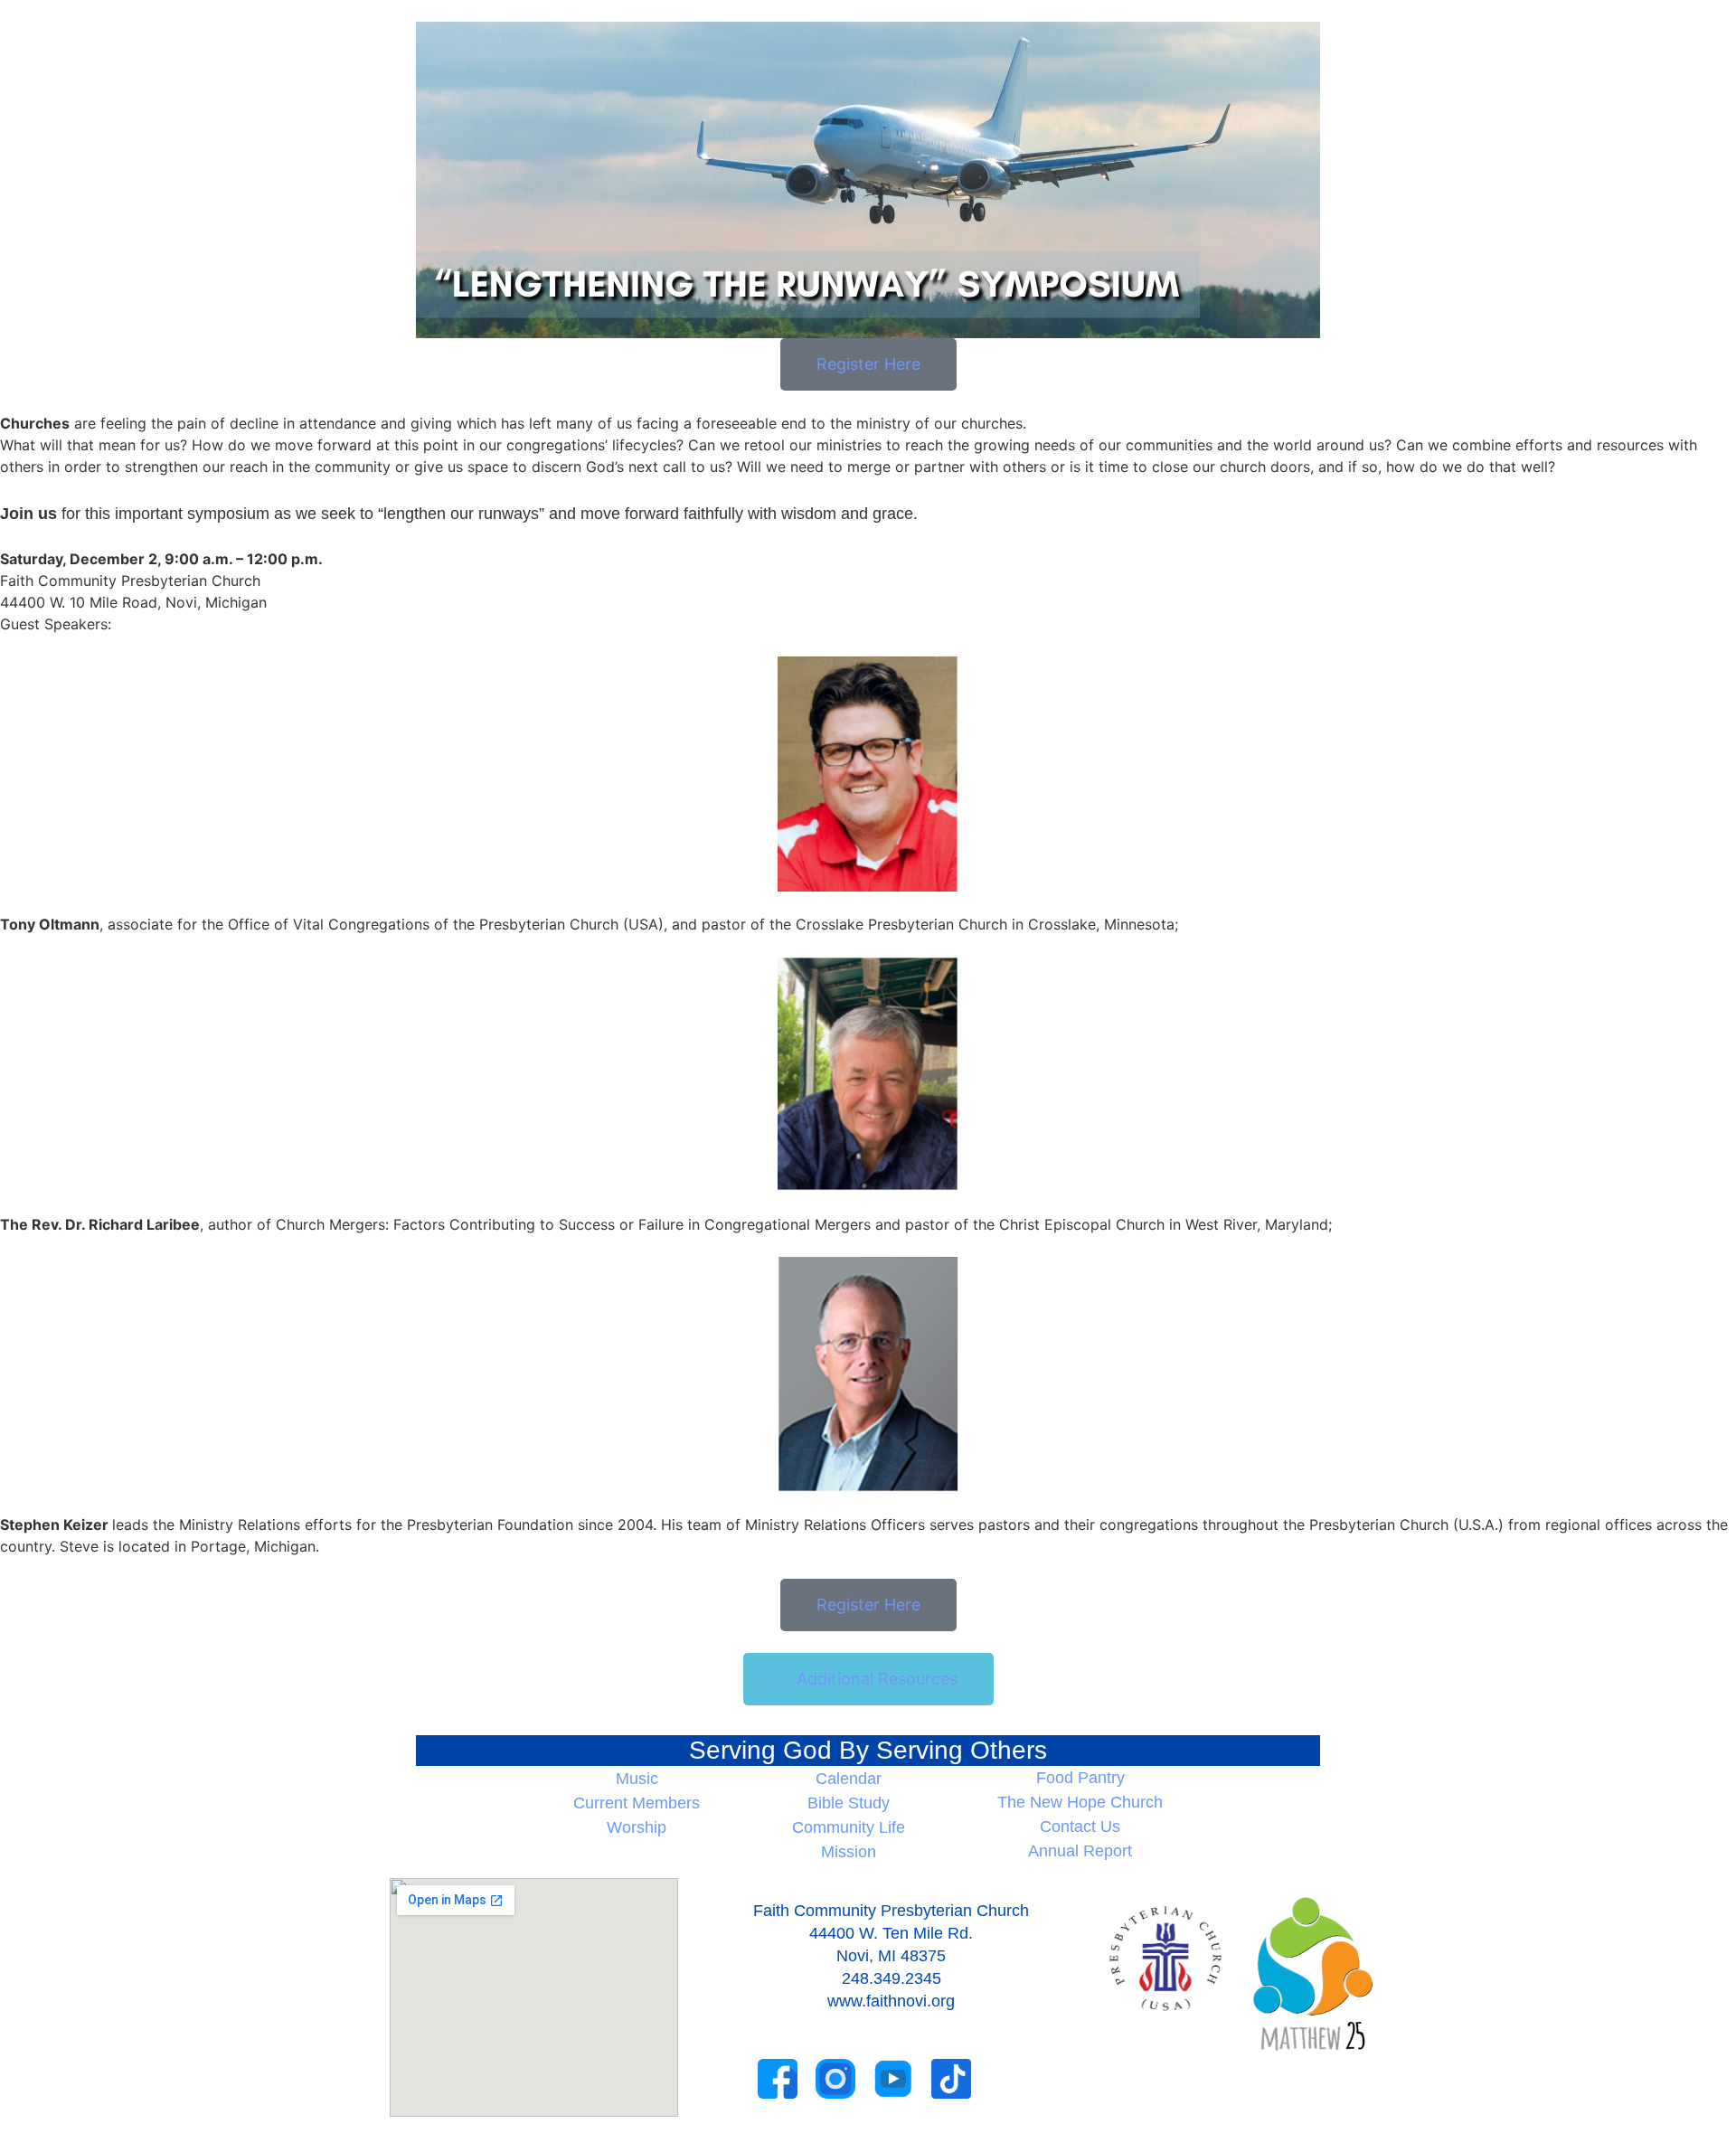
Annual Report (1080, 1851)
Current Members (637, 1803)
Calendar (849, 1779)
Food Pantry (1080, 1778)
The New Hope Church (1080, 1802)
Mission (849, 1852)
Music (637, 1779)
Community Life (849, 1827)
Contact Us (1080, 1827)
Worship (637, 1827)
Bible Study (849, 1803)
